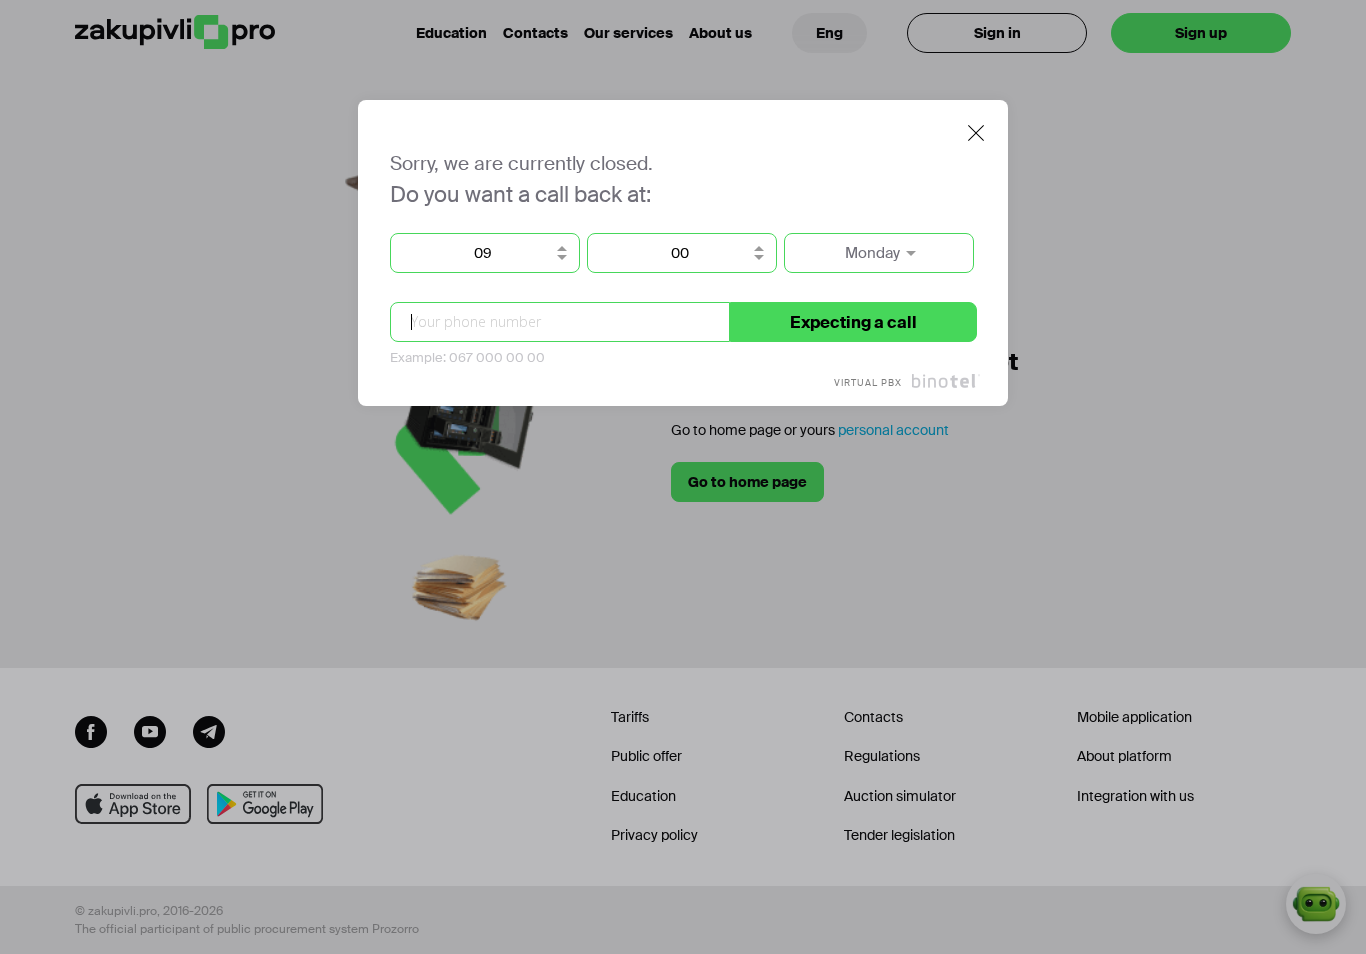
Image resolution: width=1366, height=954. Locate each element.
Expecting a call (853, 322)
